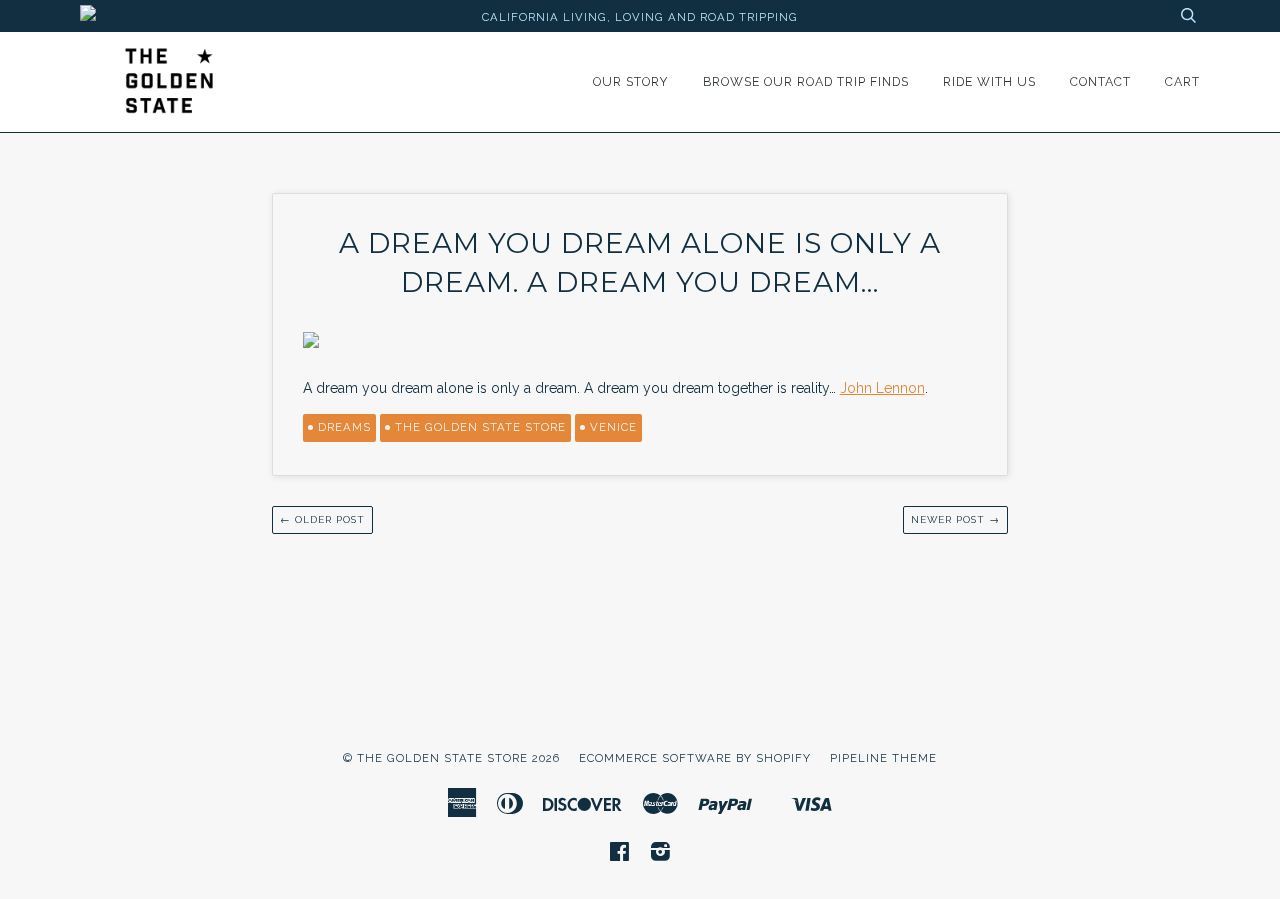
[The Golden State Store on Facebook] (620, 855)
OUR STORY (631, 81)
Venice (613, 427)
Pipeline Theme (883, 758)
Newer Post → (955, 519)
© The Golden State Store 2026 (451, 758)
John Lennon (882, 388)
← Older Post (322, 519)
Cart (1182, 81)
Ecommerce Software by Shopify (695, 758)
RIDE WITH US (989, 81)
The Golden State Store (480, 427)
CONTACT (1100, 81)
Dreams (344, 427)
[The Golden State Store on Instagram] (661, 855)
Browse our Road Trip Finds (806, 81)
